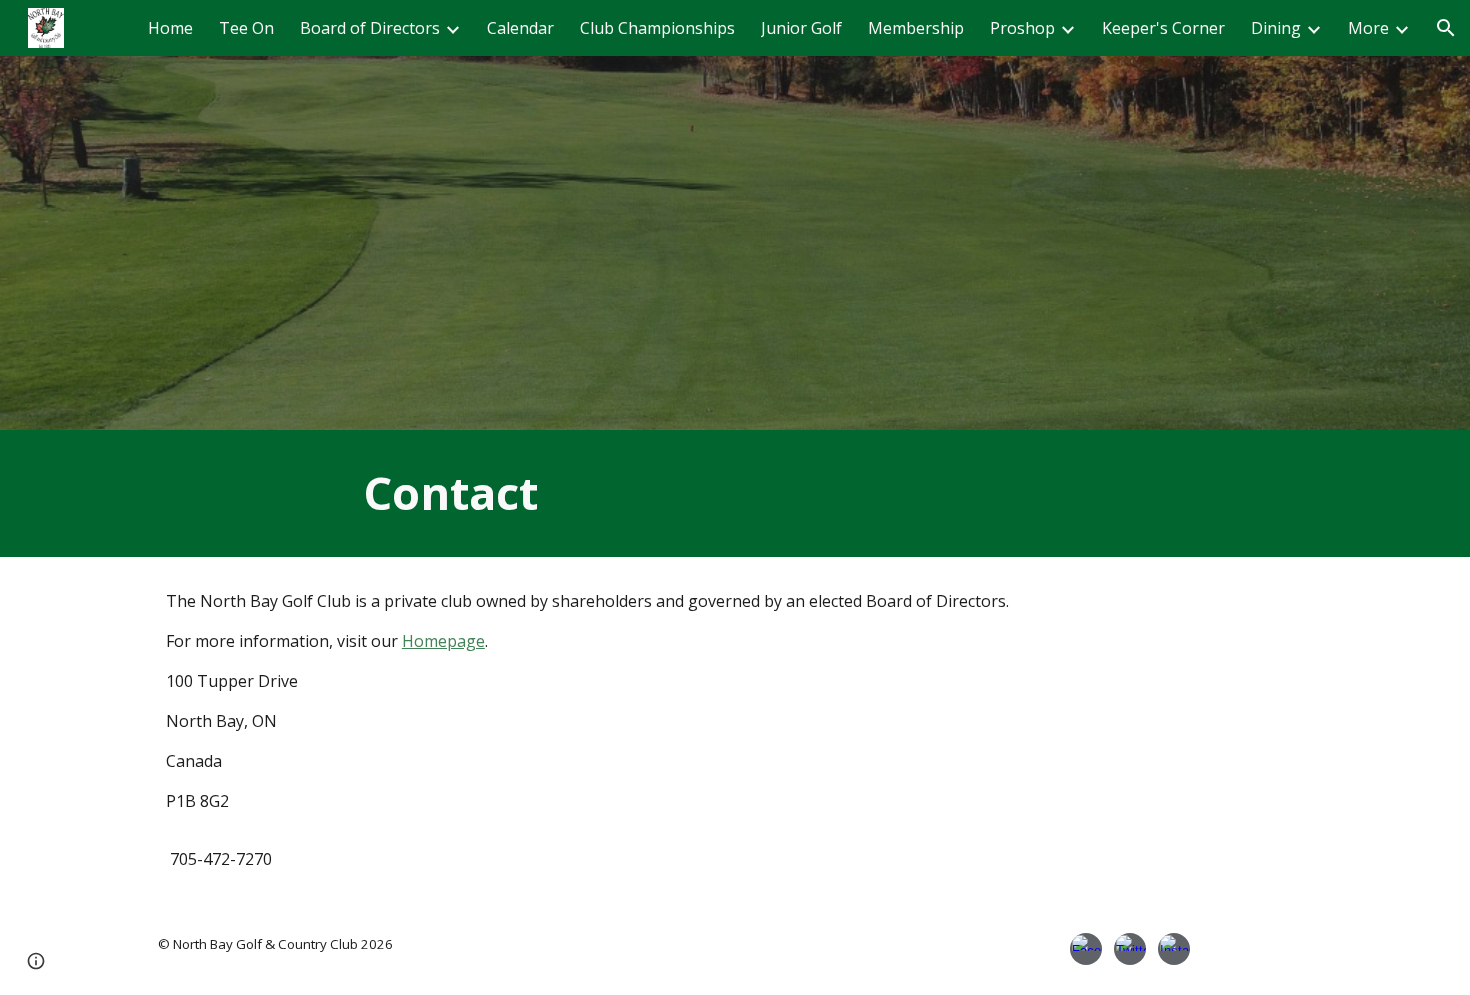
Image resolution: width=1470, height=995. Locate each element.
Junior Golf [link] (801, 28)
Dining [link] (1276, 28)
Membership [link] (916, 28)
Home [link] (170, 28)
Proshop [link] (1022, 28)
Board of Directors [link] (370, 28)
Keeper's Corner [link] (1163, 28)
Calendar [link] (520, 28)
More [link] (1368, 28)
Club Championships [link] (657, 28)
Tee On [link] (246, 28)
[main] (735, 493)
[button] (1446, 28)
